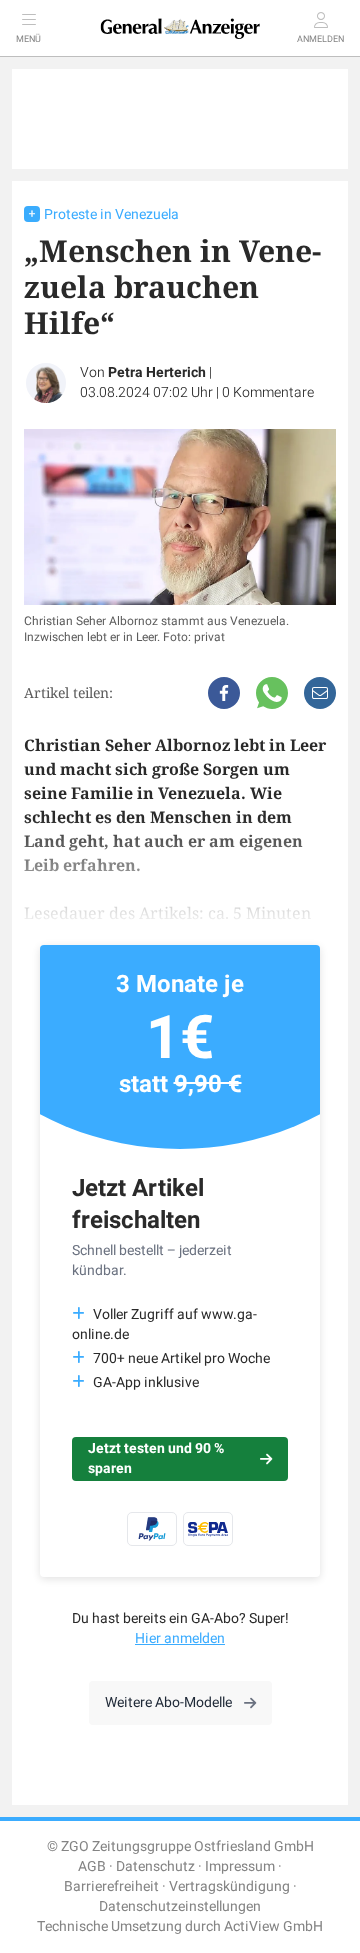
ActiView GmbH (273, 1926)
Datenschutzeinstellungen (180, 1906)
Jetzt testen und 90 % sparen (156, 1458)
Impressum (240, 1866)
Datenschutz (155, 1866)
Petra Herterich (157, 372)
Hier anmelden (180, 1638)
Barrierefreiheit (111, 1886)
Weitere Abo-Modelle (168, 1702)
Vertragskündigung (229, 1886)
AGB (92, 1866)
